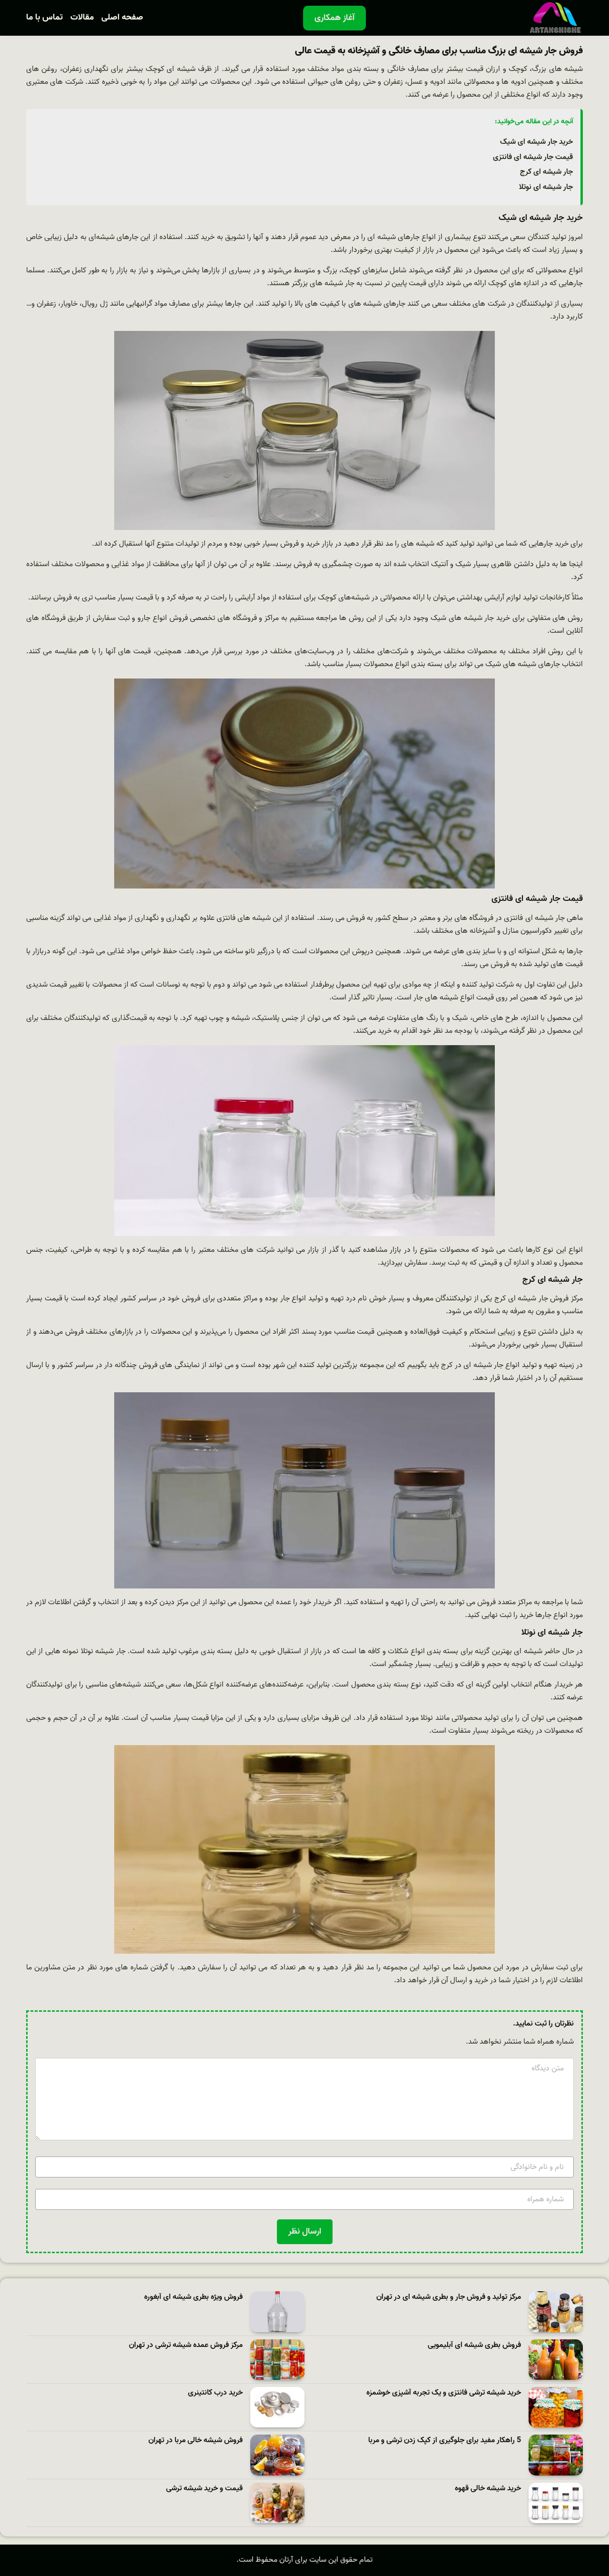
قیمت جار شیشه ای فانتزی (533, 157)
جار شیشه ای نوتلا (546, 187)
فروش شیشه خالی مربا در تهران (196, 2441)
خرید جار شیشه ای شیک (536, 142)
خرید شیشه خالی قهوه (488, 2489)
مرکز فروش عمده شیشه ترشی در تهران (186, 2345)
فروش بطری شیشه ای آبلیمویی (474, 2345)
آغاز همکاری (334, 18)
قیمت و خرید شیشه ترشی (204, 2489)
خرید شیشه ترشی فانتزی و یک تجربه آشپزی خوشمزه (444, 2393)
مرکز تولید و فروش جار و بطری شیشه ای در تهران (449, 2297)
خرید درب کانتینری (215, 2393)
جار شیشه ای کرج (546, 172)
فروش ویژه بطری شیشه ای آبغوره (193, 2297)
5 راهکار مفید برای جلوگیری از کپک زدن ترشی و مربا (445, 2441)
